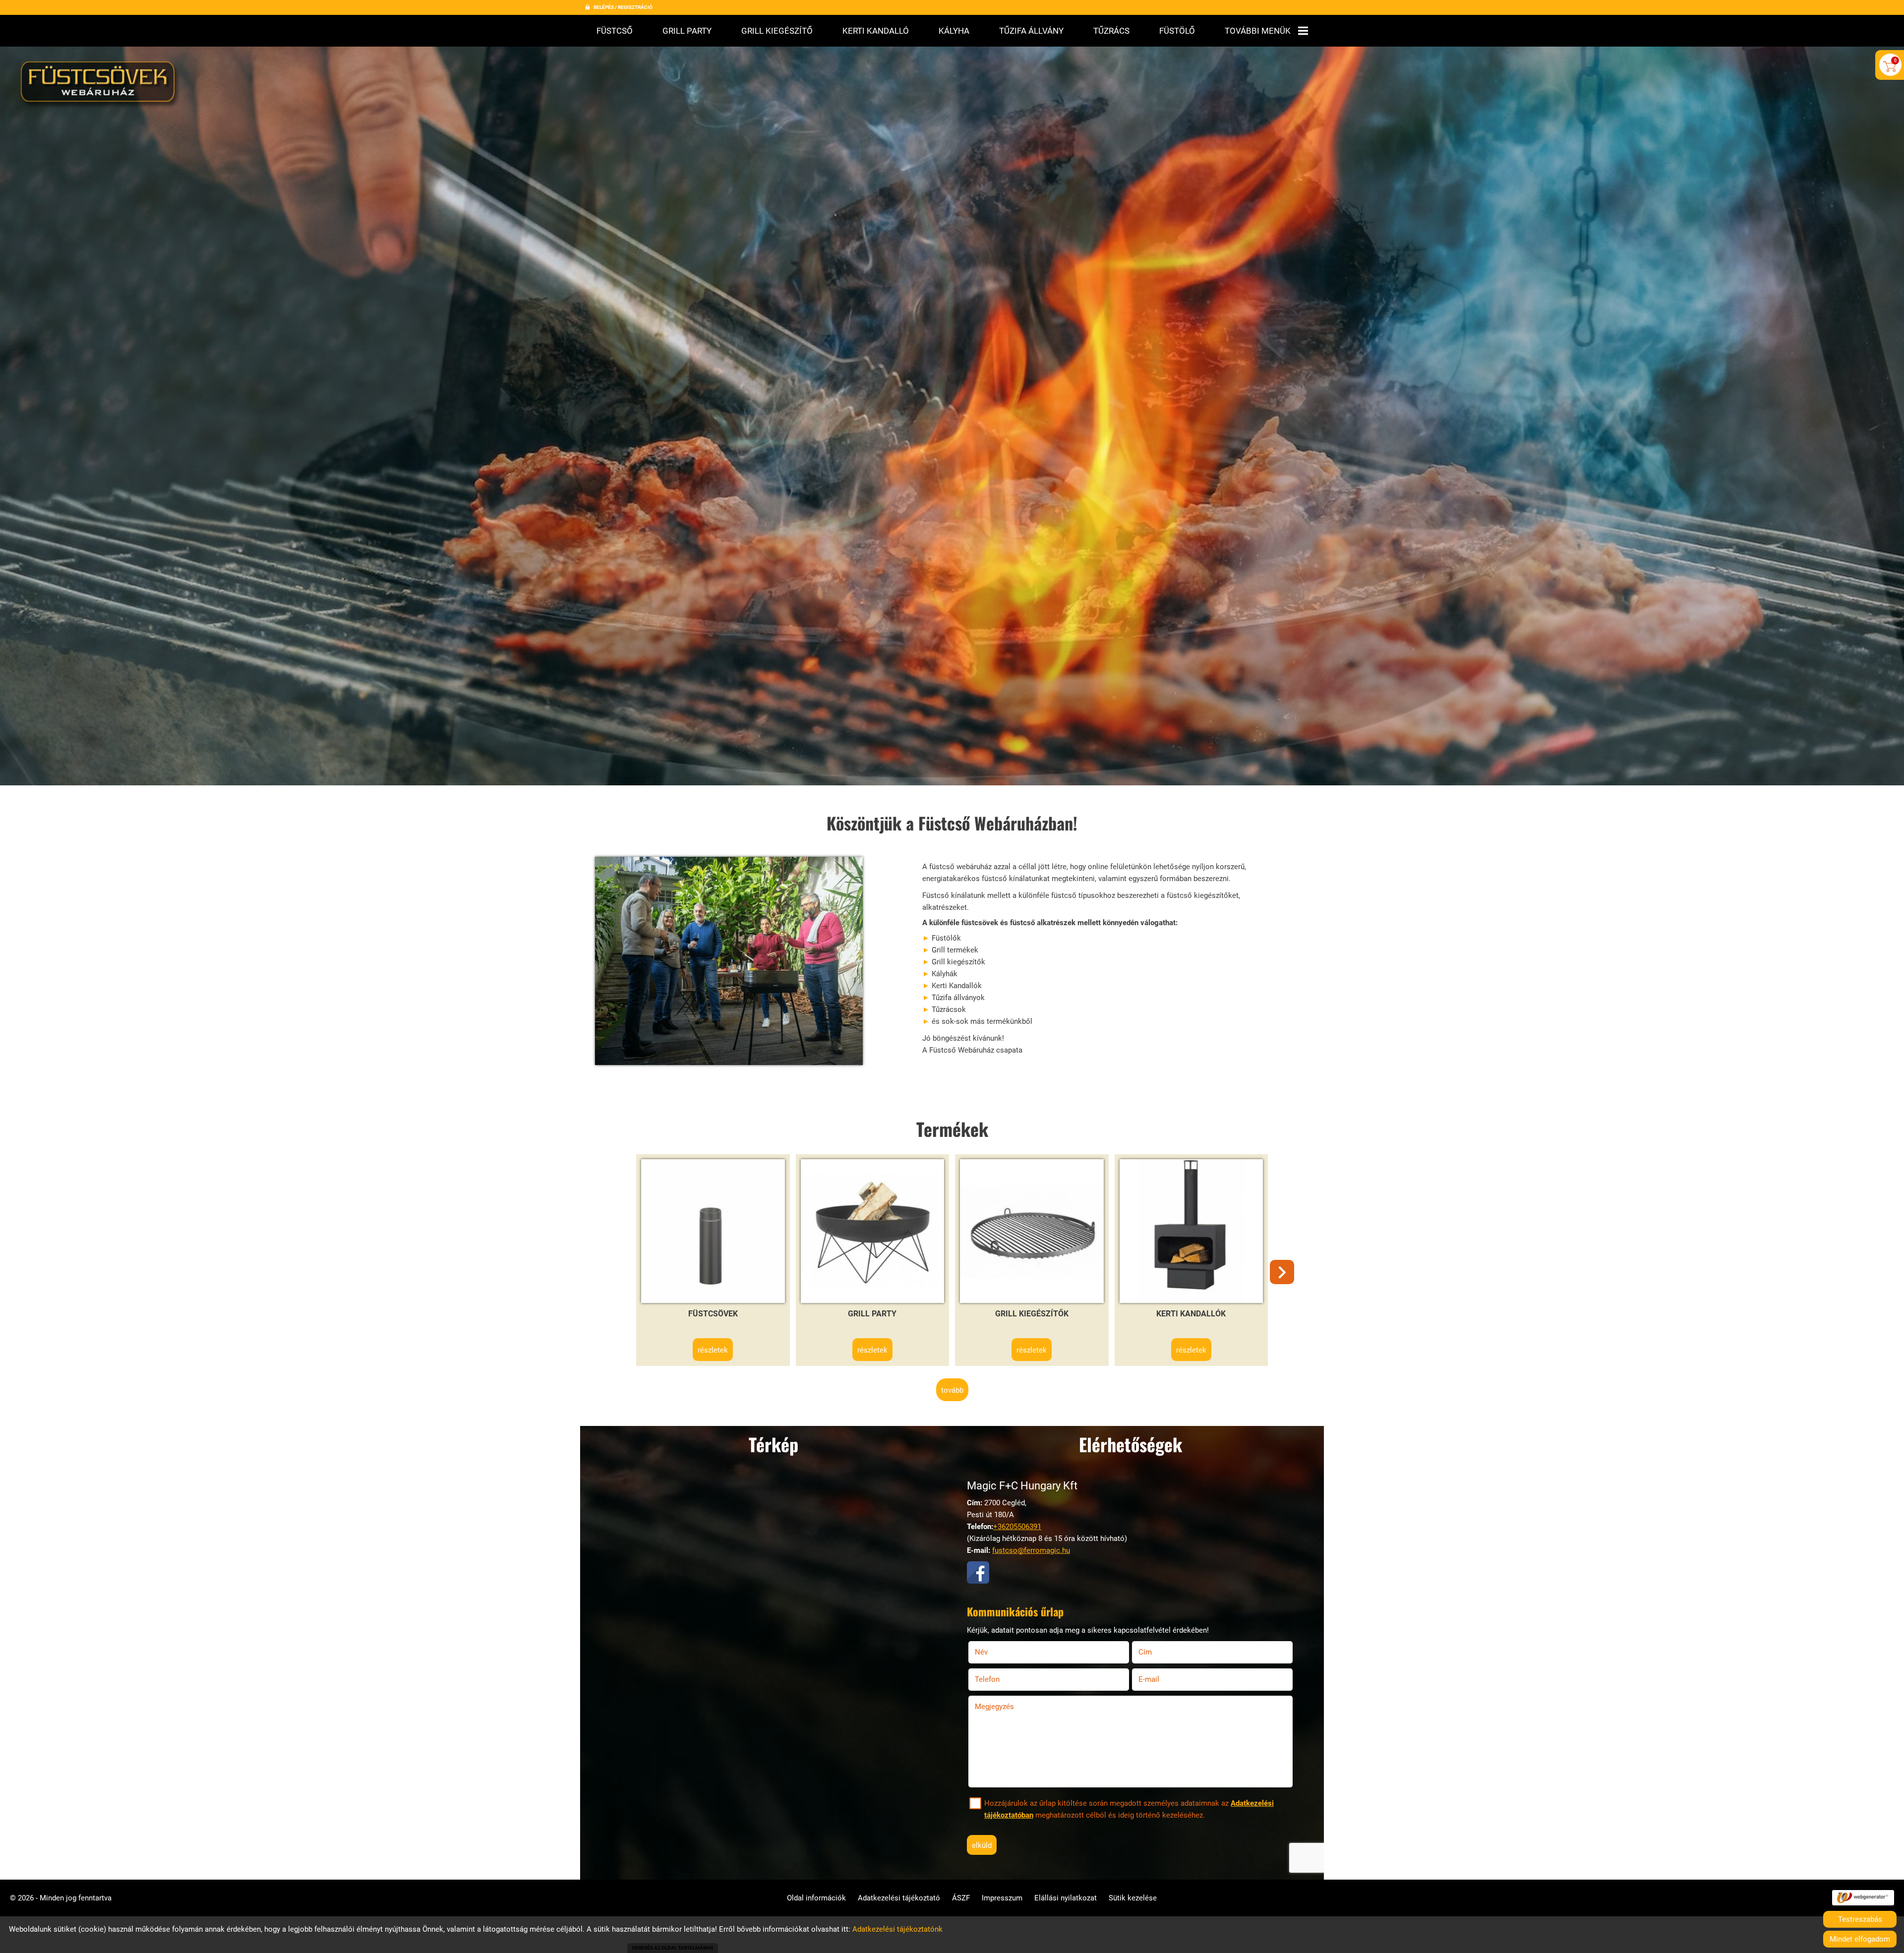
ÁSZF (961, 1898)
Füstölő (1177, 31)
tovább (952, 1390)
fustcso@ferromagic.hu (1031, 1550)
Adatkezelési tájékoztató (899, 1898)
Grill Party (687, 31)
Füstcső (615, 31)
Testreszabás (1860, 1919)
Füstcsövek (713, 1314)
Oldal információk (816, 1898)
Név (994, 1652)
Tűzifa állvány (1031, 31)
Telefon (1000, 1679)
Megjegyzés (994, 1707)
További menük (1258, 31)
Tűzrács (1111, 31)
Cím (1145, 1652)
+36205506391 (1017, 1527)
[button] (1282, 1272)
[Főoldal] (100, 85)
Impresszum (1002, 1898)
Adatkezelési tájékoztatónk (897, 1929)
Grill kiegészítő (777, 31)
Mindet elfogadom (1860, 1939)
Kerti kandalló (876, 31)
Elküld (982, 1845)
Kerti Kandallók (1191, 1314)
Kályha (954, 31)
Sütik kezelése (1133, 1898)
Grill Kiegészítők (1032, 1314)
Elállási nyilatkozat (1066, 1898)
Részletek (713, 1350)
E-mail (1161, 1679)
